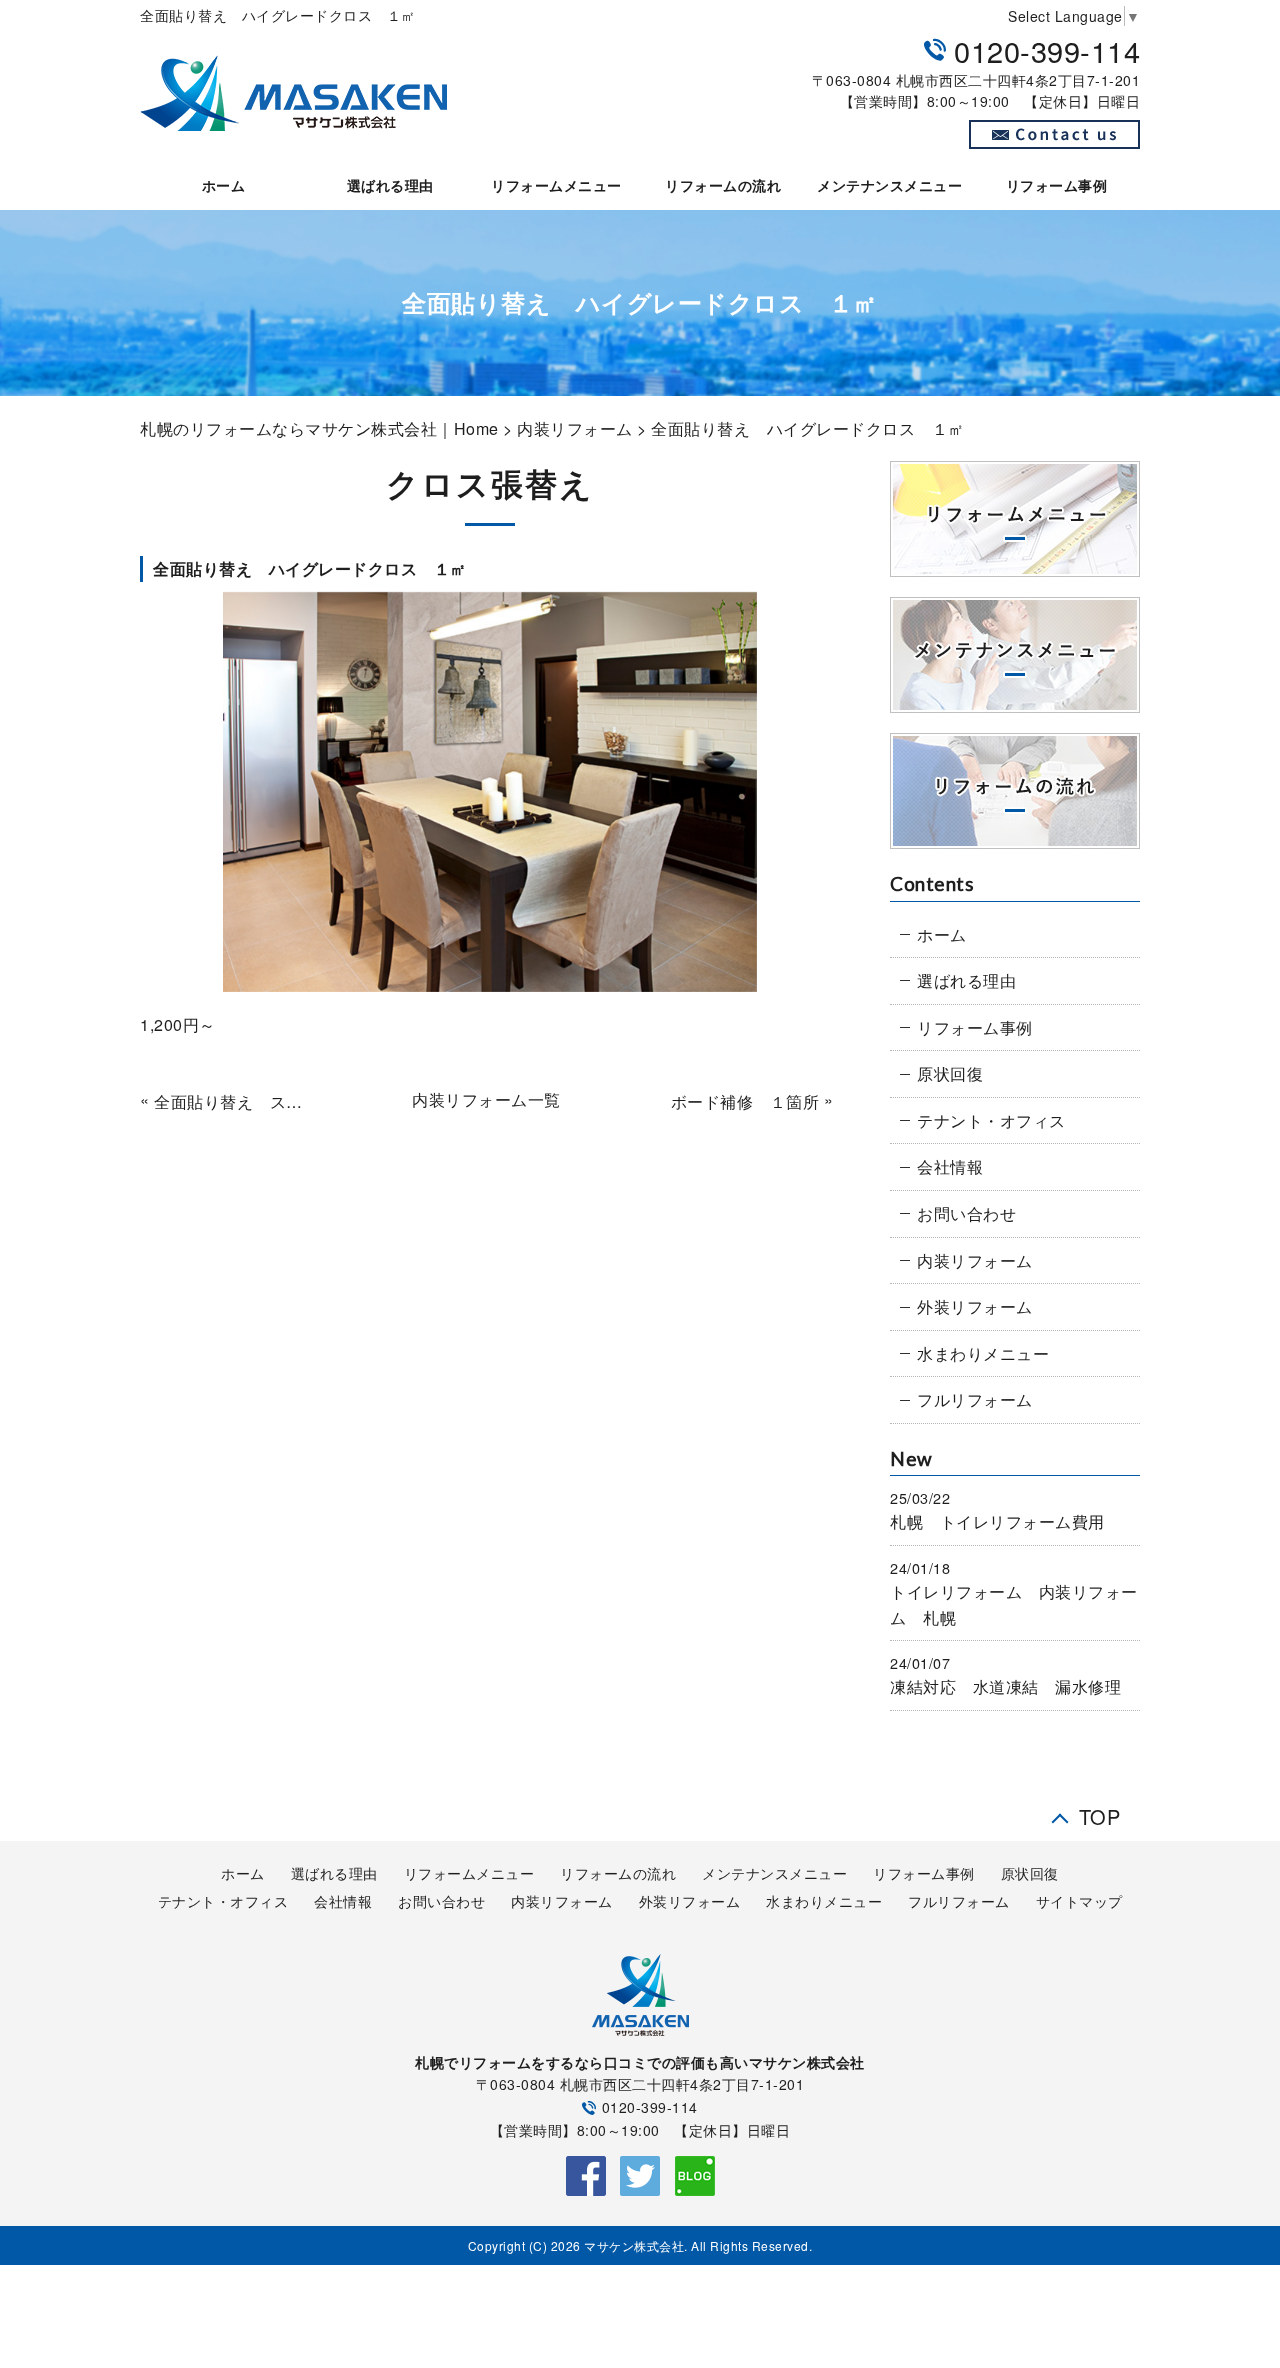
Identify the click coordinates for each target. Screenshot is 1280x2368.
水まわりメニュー (983, 1353)
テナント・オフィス (991, 1120)
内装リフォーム (575, 428)
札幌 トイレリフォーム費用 (997, 1521)
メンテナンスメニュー (889, 185)
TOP (1100, 1811)
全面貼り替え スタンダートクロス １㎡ (235, 1101)
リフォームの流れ (723, 185)
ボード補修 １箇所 (745, 1101)
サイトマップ (1079, 1901)
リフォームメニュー (556, 185)
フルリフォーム (975, 1399)
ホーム (224, 185)
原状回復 (950, 1073)
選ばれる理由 (390, 185)
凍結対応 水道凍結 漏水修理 (1005, 1686)
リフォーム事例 (1057, 185)
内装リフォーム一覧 (486, 1099)
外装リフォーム (975, 1306)
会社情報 (950, 1166)
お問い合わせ (966, 1213)
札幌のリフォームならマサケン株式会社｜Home (319, 428)
